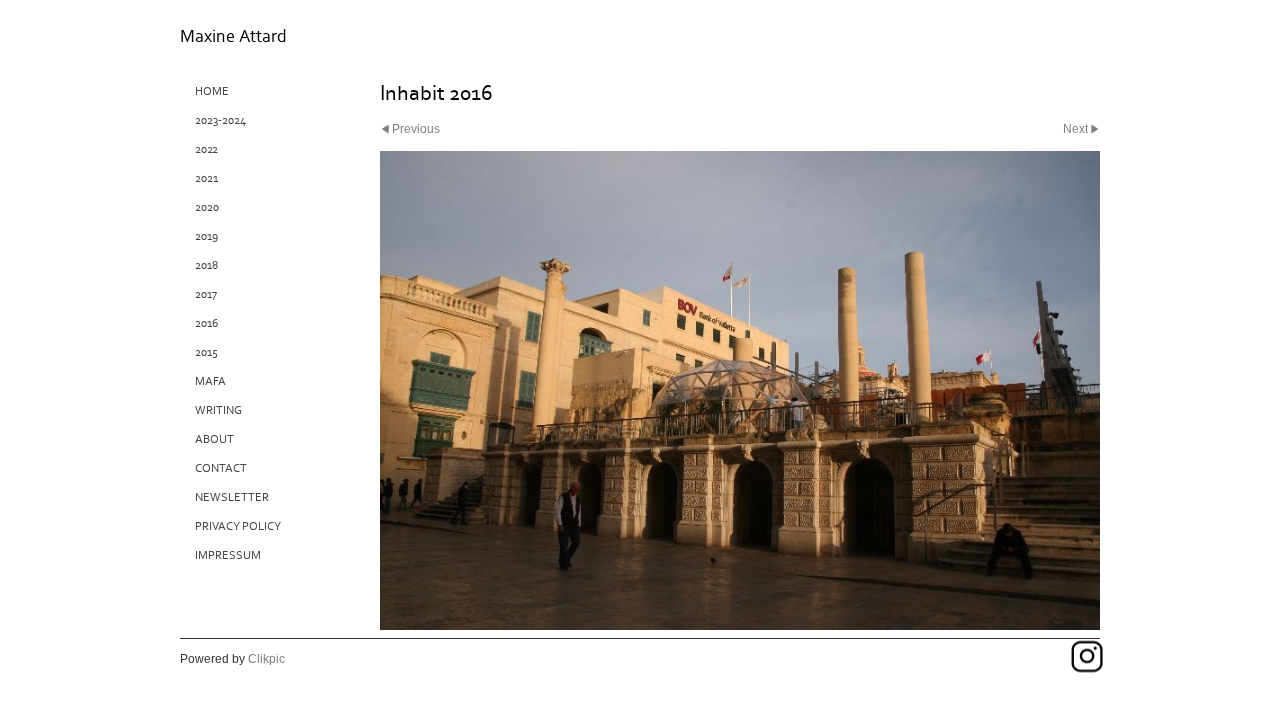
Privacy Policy (238, 526)
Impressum (228, 555)
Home (212, 91)
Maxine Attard (233, 36)
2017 (206, 294)
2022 (206, 149)
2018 (206, 265)
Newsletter (232, 497)
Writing (218, 410)
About (214, 439)
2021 (206, 178)
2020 (207, 207)
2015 (206, 352)
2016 (206, 323)
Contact (221, 468)
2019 (206, 236)
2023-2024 (220, 120)
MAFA (210, 381)
